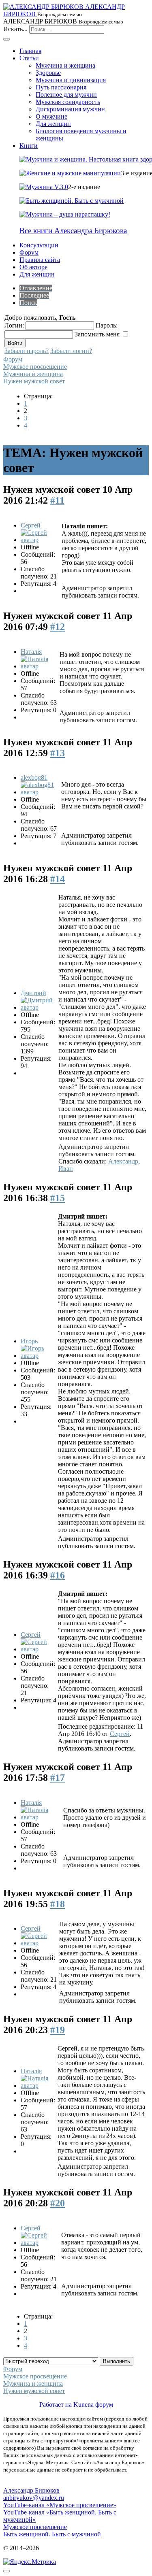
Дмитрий (33, 993)
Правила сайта (40, 260)
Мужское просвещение (35, 367)
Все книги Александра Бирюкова (73, 231)
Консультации (39, 245)
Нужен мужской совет (34, 381)
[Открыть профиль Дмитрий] (39, 1007)
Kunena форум (93, 2405)
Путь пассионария (61, 87)
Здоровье (48, 73)
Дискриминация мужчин (70, 109)
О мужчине (51, 116)
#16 (58, 1575)
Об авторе (33, 267)
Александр (123, 1161)
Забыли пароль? (27, 351)
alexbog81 (34, 777)
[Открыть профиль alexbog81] (40, 792)
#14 (58, 879)
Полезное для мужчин (66, 95)
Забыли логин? (71, 351)
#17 (58, 1778)
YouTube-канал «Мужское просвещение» (60, 2505)
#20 (58, 2203)
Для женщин (53, 124)
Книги (29, 146)
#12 (58, 627)
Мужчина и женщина (65, 65)
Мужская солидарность (68, 102)
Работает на (56, 2405)
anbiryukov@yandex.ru (34, 2498)
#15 (58, 1198)
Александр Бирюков (31, 2490)
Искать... (15, 29)
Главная (30, 51)
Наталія (31, 652)
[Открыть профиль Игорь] (39, 1356)
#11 (57, 500)
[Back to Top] (6, 2571)
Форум (29, 252)
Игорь (29, 1341)
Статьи (29, 58)
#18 (58, 1904)
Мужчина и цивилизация (71, 80)
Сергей (31, 525)
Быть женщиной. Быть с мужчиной (52, 2534)
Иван (66, 1169)
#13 (58, 753)
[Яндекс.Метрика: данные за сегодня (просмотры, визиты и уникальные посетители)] (30, 2562)
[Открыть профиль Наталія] (39, 666)
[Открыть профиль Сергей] (40, 540)
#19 (58, 2030)
